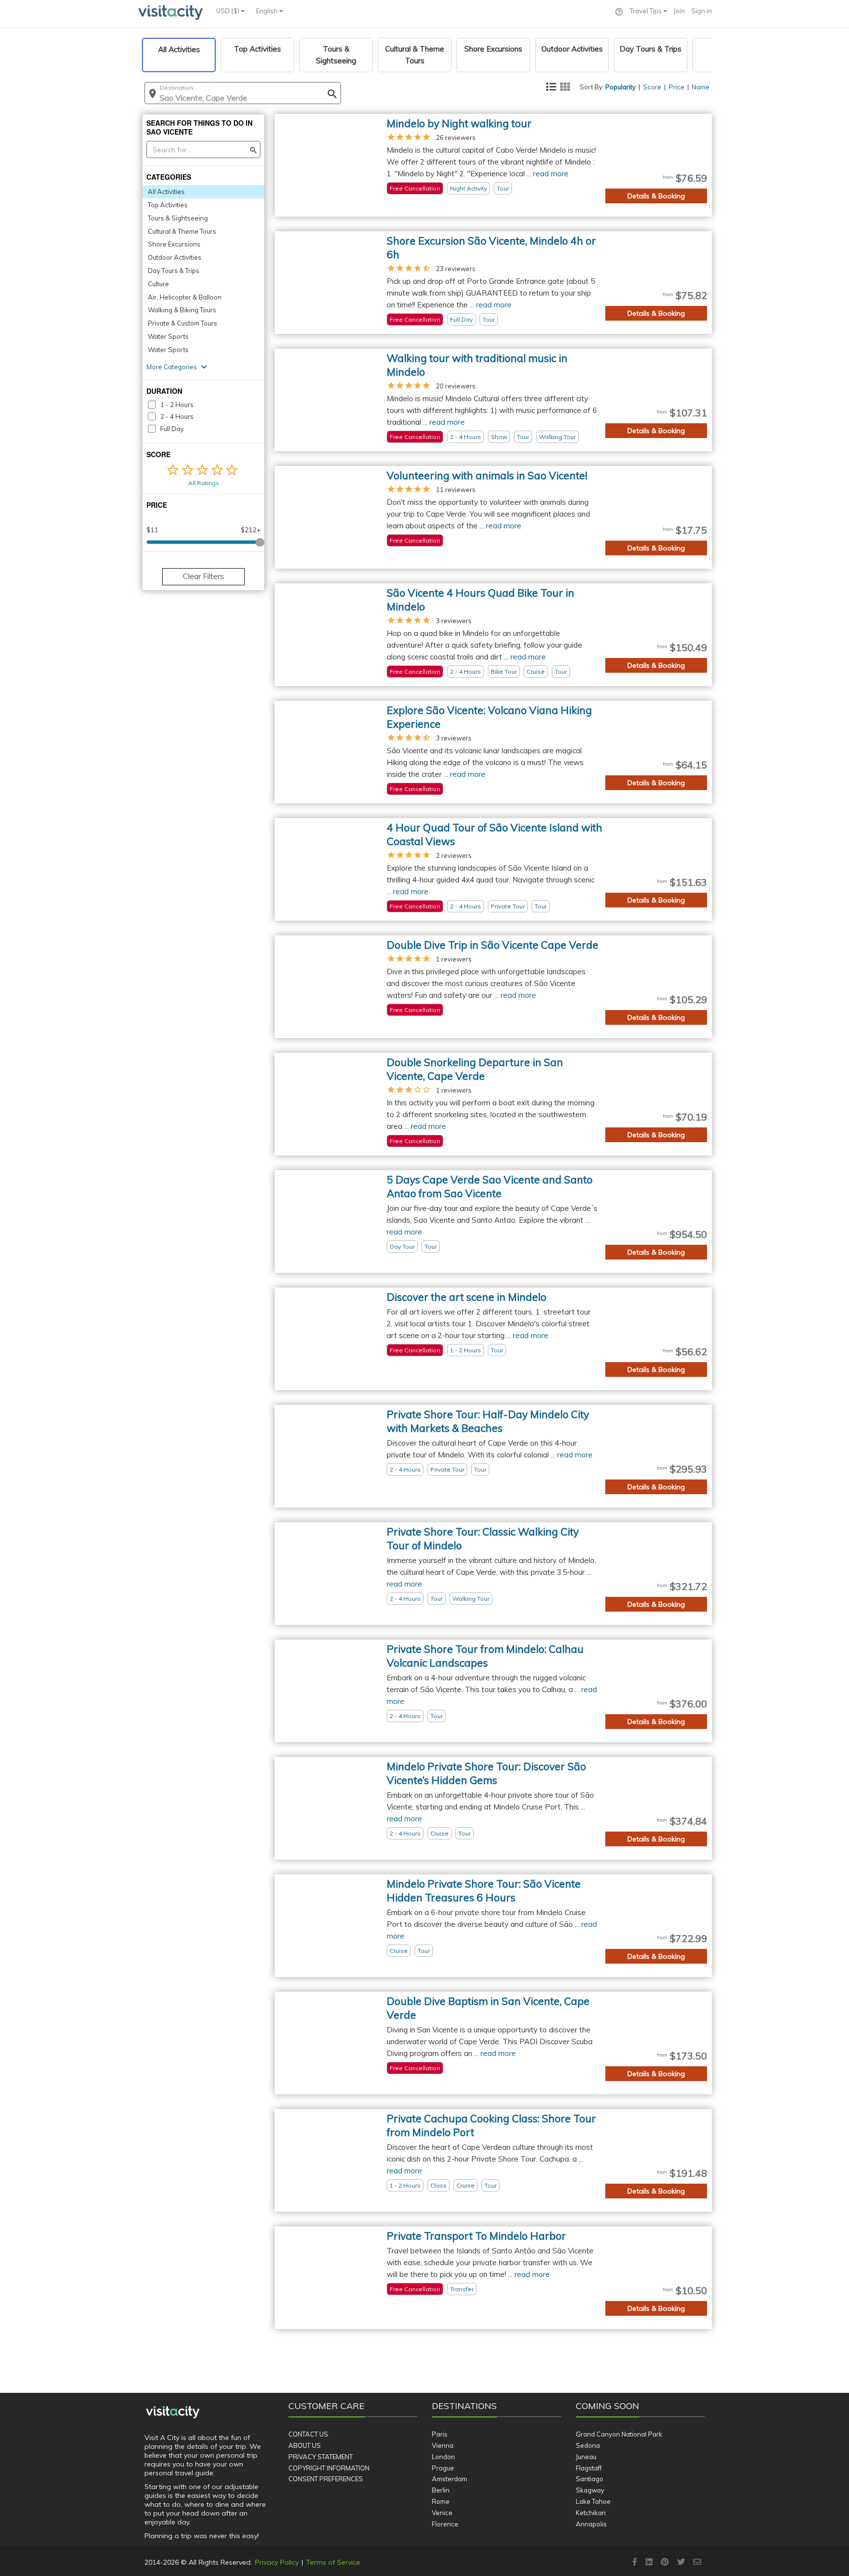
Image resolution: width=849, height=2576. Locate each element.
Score (652, 87)
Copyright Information (329, 2468)
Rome (441, 2501)
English (268, 11)
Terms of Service (333, 2562)
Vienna (443, 2445)
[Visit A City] (173, 2412)
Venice (442, 2513)
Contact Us (308, 2434)
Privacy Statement (321, 2457)
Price (677, 87)
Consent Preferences (326, 2479)
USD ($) (228, 11)
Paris (440, 2434)
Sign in (702, 11)
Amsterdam (450, 2479)
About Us (305, 2445)
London (443, 2457)
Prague (443, 2468)
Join (679, 11)
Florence (445, 2524)
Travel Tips (647, 11)
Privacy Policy (277, 2562)
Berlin (441, 2490)
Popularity (621, 87)
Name (701, 87)
